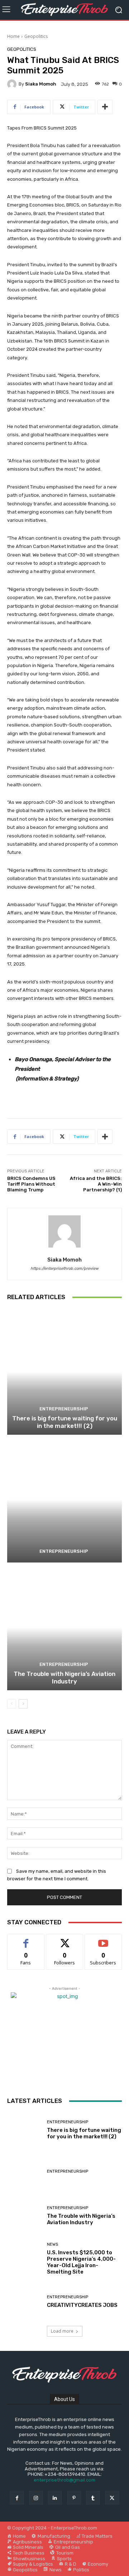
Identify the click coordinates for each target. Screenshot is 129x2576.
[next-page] (23, 1704)
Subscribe (103, 1940)
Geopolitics (36, 36)
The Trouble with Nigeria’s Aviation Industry (64, 1677)
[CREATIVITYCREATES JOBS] (24, 2302)
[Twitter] (112, 2498)
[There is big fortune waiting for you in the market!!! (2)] (64, 1372)
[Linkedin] (55, 2498)
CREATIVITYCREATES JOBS (82, 2305)
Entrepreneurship (64, 1409)
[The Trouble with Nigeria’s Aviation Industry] (64, 1627)
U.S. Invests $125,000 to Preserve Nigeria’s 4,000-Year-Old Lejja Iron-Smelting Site (81, 2262)
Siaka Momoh (41, 84)
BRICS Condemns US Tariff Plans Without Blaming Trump (31, 1184)
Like (26, 1940)
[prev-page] (12, 1704)
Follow (65, 1940)
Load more (62, 2331)
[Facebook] (17, 2498)
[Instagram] (36, 2498)
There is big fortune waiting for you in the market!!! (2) (65, 1422)
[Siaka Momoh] (13, 84)
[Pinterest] (74, 2498)
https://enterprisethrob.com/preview (64, 1268)
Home (13, 36)
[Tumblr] (93, 2498)
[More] (105, 107)
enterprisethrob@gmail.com (64, 2480)
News (52, 2244)
